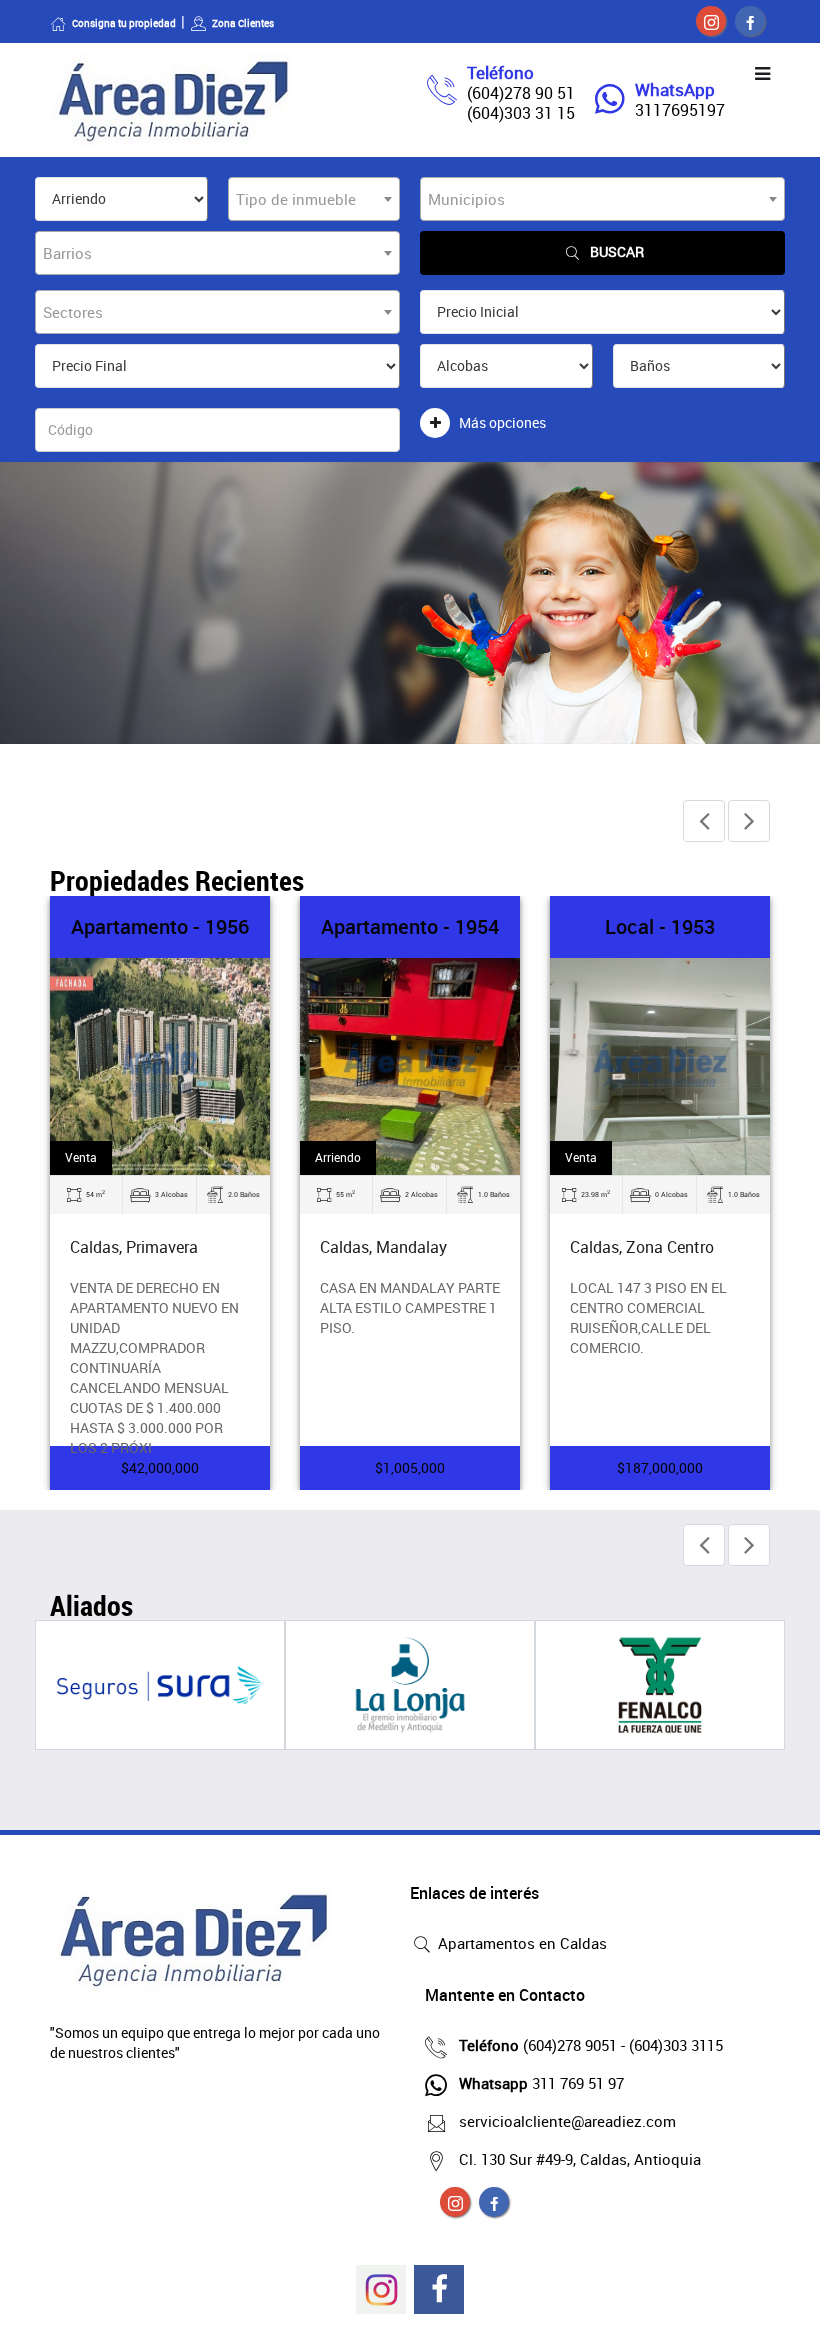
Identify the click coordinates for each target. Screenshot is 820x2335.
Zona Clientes (243, 23)
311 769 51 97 (541, 2083)
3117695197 (680, 110)
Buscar (617, 251)
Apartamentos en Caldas (520, 1943)
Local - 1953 (660, 926)
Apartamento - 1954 (410, 926)
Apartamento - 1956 (160, 926)
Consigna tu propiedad (124, 23)
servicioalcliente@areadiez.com (567, 2121)
